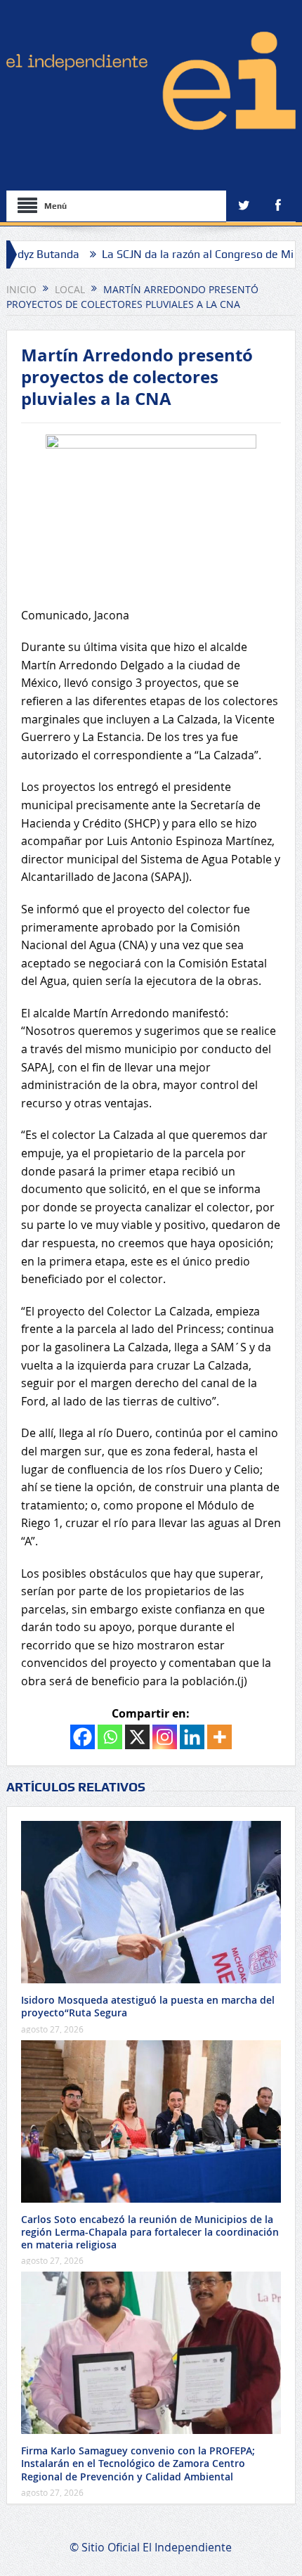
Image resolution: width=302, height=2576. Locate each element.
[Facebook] (83, 1737)
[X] (137, 1737)
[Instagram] (165, 1737)
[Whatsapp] (110, 1737)
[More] (219, 1737)
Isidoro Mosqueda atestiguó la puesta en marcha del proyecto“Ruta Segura (148, 2006)
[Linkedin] (192, 1737)
